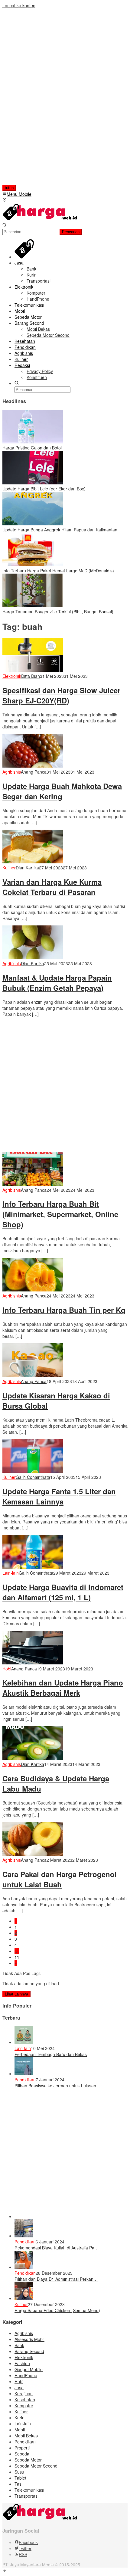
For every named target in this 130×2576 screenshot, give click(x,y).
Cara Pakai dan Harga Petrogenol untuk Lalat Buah (60, 1879)
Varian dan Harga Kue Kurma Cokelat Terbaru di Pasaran (52, 887)
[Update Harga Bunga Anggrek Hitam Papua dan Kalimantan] (33, 524)
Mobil (20, 2430)
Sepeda (22, 2454)
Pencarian (71, 232)
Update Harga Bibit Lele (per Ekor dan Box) (44, 489)
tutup (9, 188)
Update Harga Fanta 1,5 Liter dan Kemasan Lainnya (59, 1496)
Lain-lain (11, 1573)
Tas (18, 2484)
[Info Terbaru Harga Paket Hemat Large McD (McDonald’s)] (33, 565)
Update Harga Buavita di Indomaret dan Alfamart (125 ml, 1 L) (63, 1592)
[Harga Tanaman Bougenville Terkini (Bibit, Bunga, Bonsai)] (33, 606)
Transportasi (26, 2496)
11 (17, 1957)
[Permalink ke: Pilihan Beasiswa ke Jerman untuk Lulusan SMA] (24, 2074)
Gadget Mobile (29, 2369)
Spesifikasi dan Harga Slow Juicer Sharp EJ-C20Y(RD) (61, 695)
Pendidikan (25, 2080)
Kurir (19, 2418)
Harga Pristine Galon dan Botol (32, 448)
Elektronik (12, 676)
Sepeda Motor (28, 2460)
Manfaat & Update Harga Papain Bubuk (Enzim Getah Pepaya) (57, 983)
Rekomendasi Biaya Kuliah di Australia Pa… (57, 2248)
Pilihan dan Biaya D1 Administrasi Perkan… (56, 2279)
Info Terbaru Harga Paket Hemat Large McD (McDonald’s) (58, 571)
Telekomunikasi (29, 2490)
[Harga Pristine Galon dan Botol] (33, 442)
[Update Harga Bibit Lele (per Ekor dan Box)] (33, 483)
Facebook (28, 2542)
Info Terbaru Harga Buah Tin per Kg (64, 1310)
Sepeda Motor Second (36, 2466)
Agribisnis (12, 772)
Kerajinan (24, 2393)
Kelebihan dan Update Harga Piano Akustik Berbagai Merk (63, 1688)
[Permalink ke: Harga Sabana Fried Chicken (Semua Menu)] (24, 2298)
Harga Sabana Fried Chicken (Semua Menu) (57, 2310)
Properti (22, 2448)
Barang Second (29, 2351)
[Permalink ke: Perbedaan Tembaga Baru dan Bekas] (24, 2042)
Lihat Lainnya (16, 1994)
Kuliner (9, 868)
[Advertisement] (41, 99)
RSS (23, 2554)
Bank (19, 2345)
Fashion (22, 2363)
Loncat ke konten (19, 5)
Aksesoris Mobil (29, 2339)
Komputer (24, 2405)
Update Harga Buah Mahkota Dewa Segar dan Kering (62, 791)
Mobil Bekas (26, 2436)
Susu (19, 2472)
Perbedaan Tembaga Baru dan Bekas (51, 2054)
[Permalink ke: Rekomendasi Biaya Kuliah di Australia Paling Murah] (24, 2236)
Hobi (7, 1669)
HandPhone (26, 2375)
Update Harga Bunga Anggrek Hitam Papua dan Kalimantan (60, 530)
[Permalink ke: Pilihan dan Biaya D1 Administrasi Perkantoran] (24, 2267)
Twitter (25, 2548)
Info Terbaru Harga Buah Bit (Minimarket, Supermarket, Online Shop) (60, 1214)
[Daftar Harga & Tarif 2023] (40, 219)
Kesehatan (25, 2399)
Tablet (20, 2478)
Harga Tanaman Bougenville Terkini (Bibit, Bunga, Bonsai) (58, 612)
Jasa (19, 2387)
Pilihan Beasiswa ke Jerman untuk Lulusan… (57, 2086)
